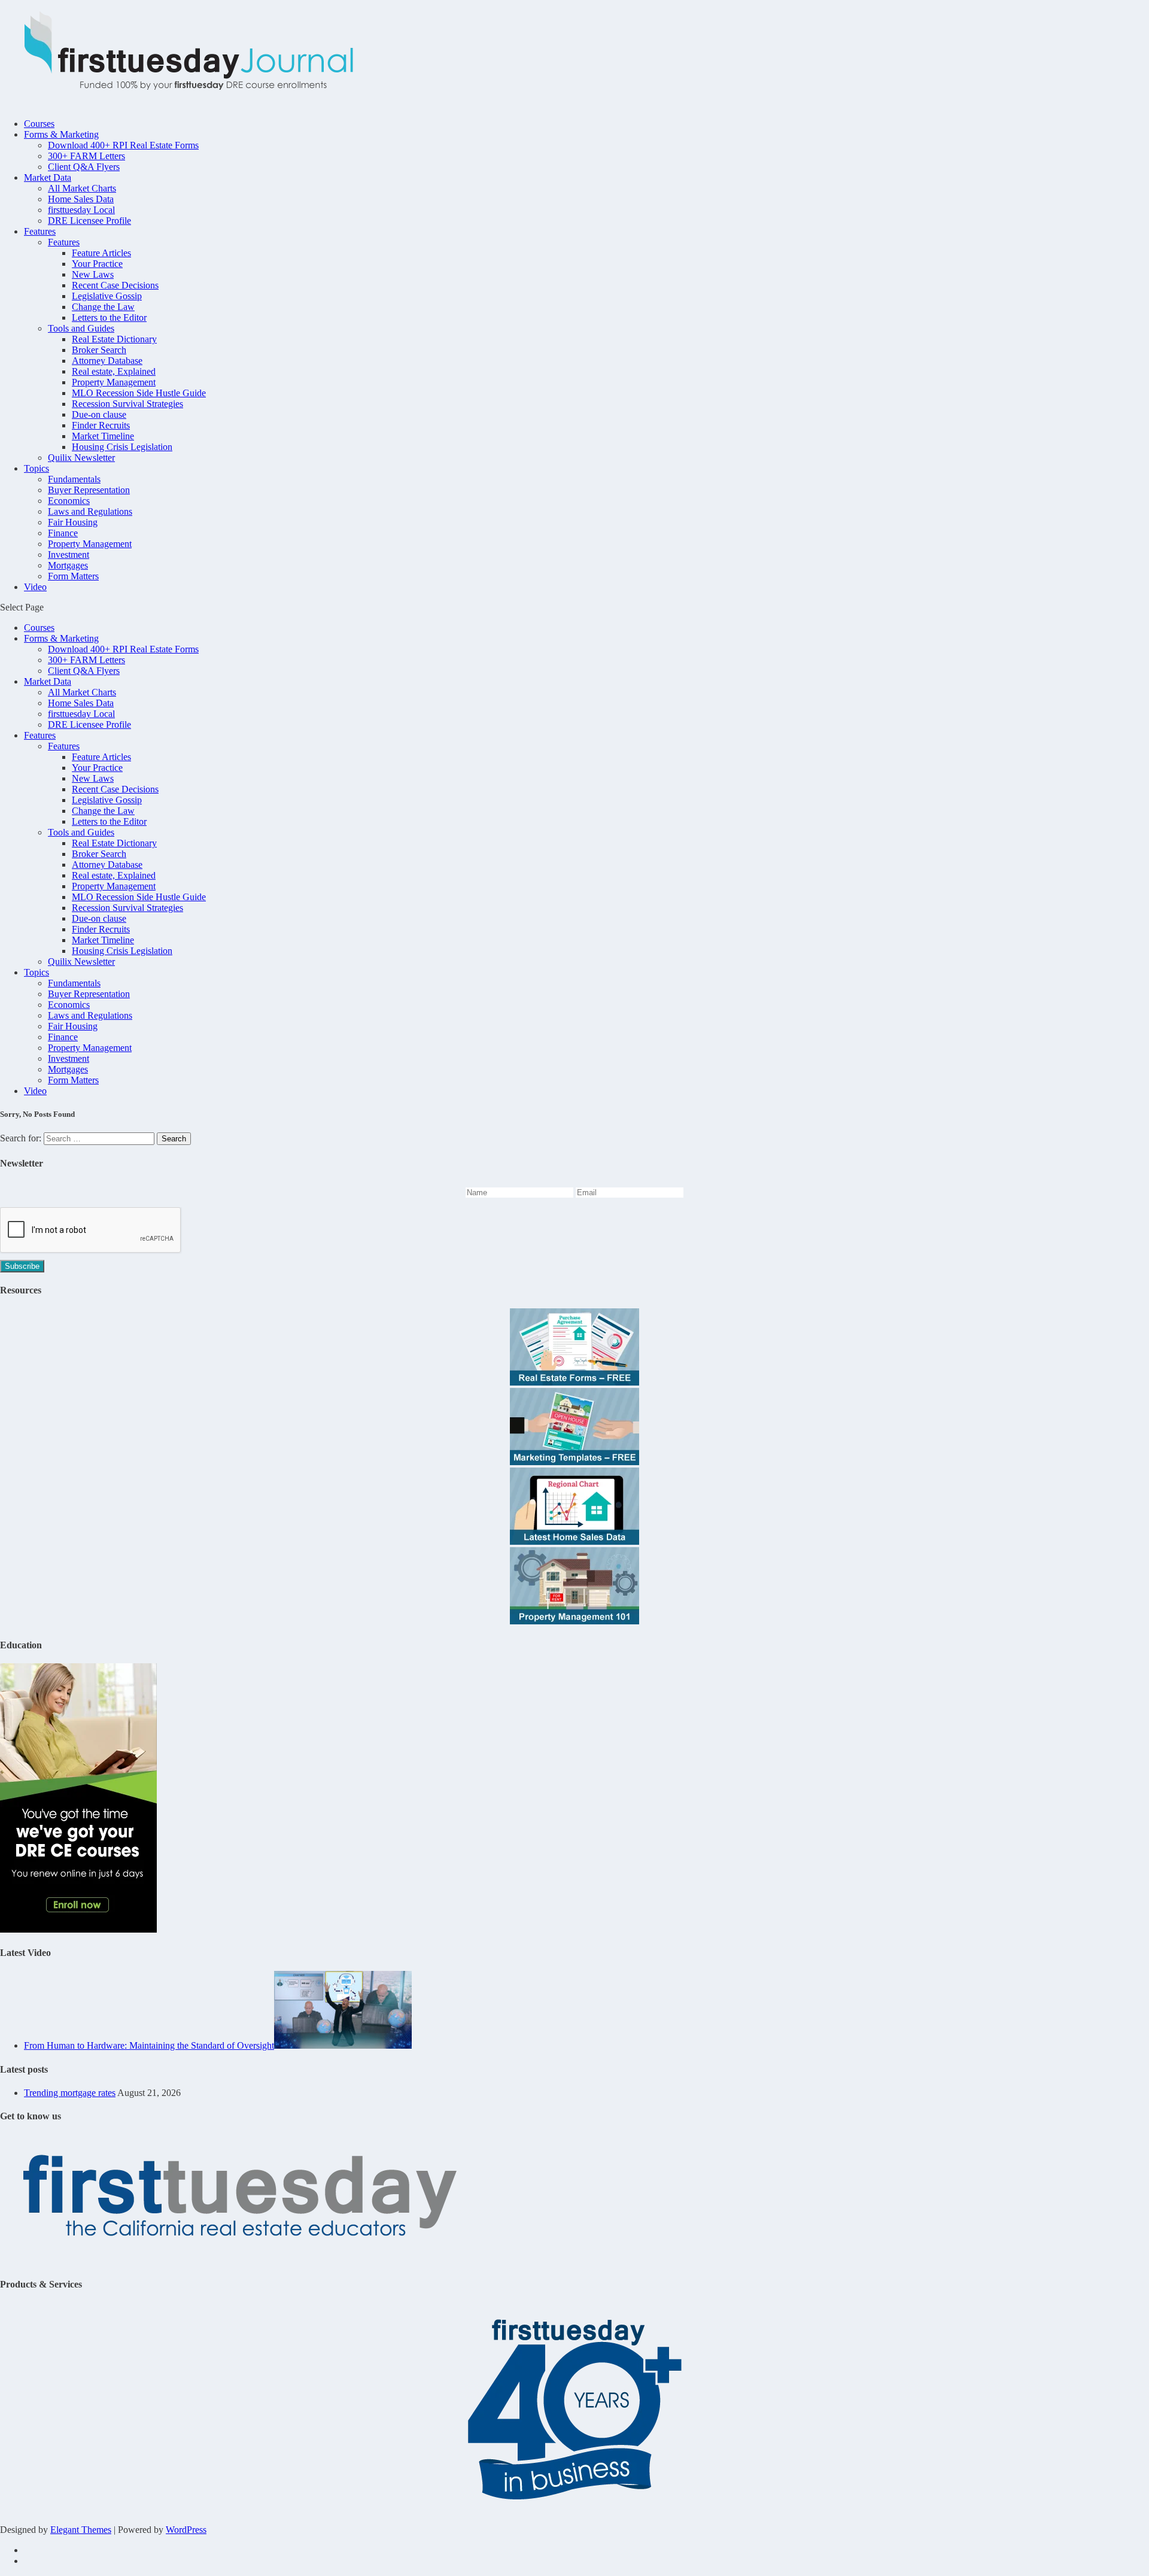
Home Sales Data (81, 199)
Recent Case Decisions (115, 285)
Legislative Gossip (107, 296)
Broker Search (99, 350)
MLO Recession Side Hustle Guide (139, 393)
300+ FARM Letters (86, 156)
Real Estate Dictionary (114, 339)
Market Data (48, 177)
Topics (37, 468)
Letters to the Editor (109, 318)
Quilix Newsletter (81, 458)
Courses (39, 124)
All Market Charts (82, 188)
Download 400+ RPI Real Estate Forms (123, 145)
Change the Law (103, 307)
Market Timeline (103, 436)
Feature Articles (101, 253)
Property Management (114, 382)
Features (40, 231)
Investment (69, 555)
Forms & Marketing (61, 134)
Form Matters (73, 576)
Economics (69, 501)
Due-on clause (99, 414)
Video (35, 587)
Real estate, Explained (114, 371)
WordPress (186, 2530)
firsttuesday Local (81, 210)
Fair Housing (73, 522)
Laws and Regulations (90, 511)
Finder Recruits (101, 425)
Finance (63, 533)
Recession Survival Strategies (127, 404)
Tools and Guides (81, 328)
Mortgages (68, 565)
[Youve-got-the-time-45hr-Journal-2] (78, 1929)
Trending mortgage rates (70, 2093)
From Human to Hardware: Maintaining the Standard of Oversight (149, 2045)
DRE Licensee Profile (89, 221)
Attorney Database (107, 361)
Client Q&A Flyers (84, 167)
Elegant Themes (81, 2530)
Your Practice (97, 264)
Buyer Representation (89, 490)
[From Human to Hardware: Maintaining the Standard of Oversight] (343, 2045)
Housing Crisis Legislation (122, 447)
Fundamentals (74, 479)
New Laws (93, 274)
